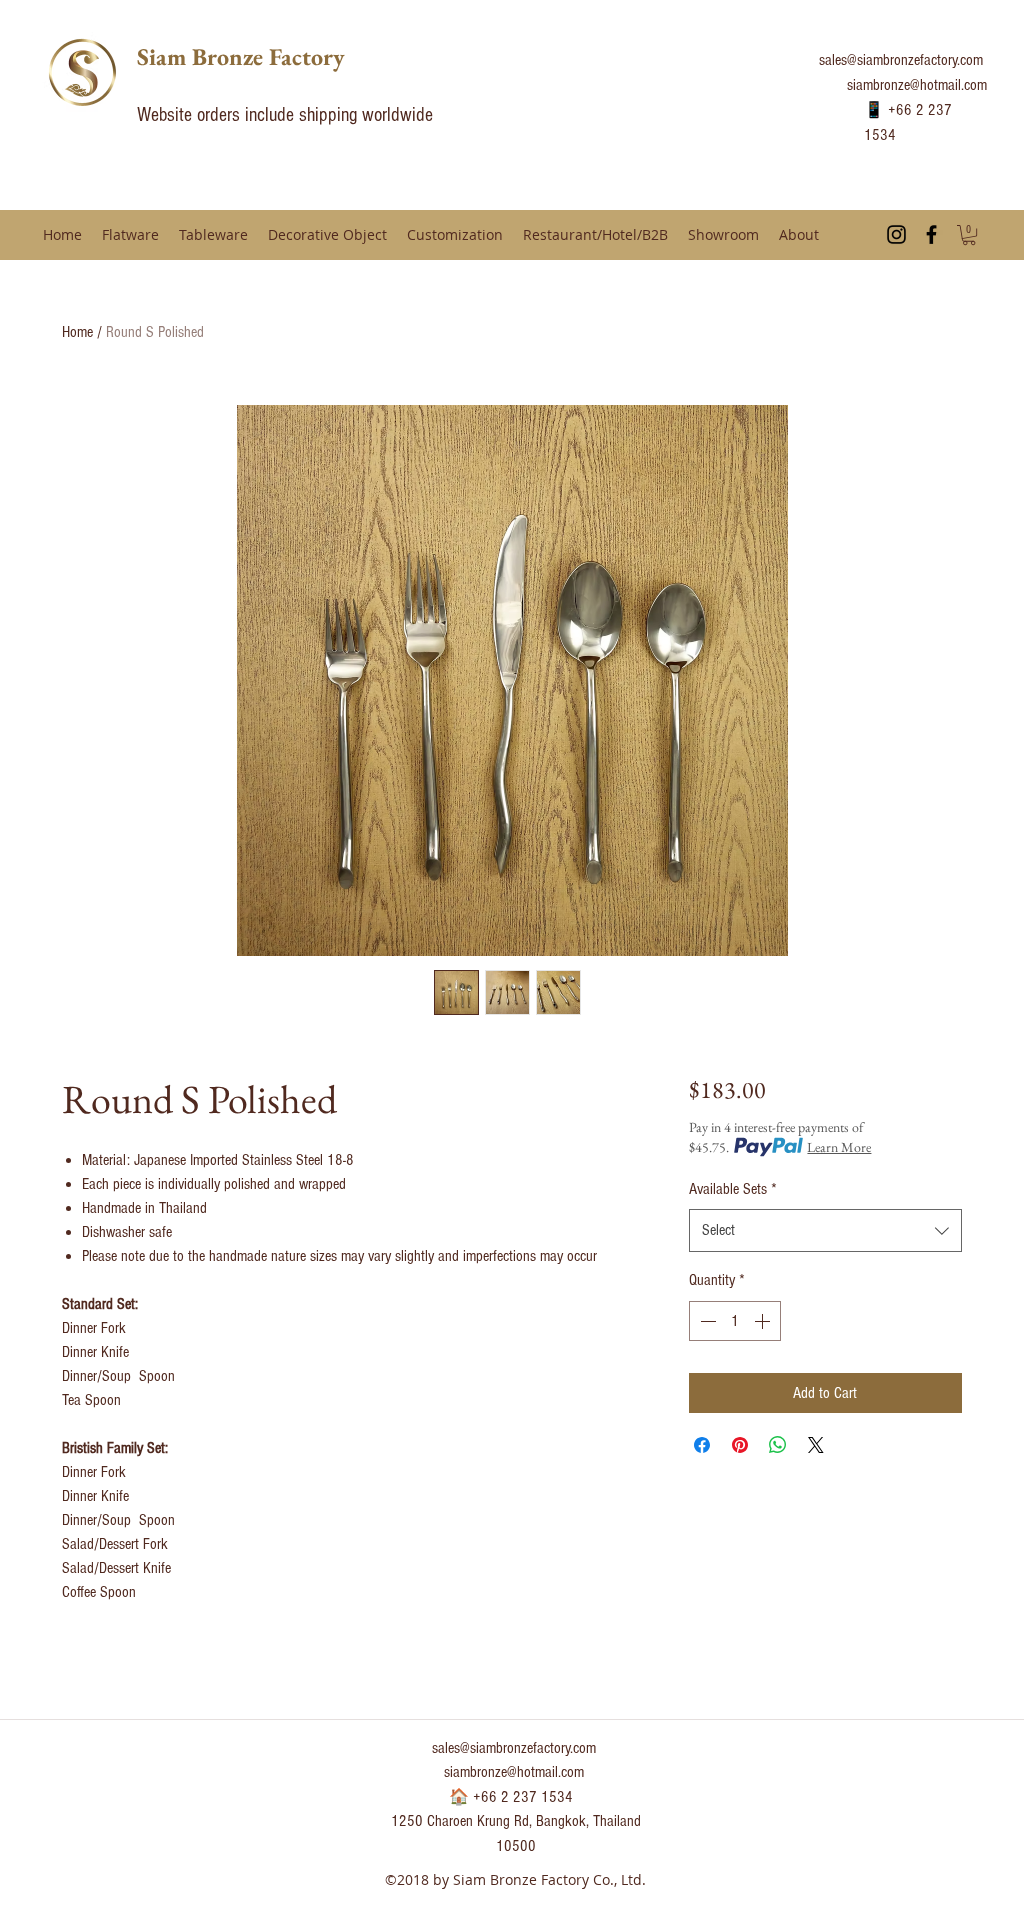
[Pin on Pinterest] (740, 1445)
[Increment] (764, 1321)
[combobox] (825, 1230)
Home (77, 332)
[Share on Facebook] (702, 1445)
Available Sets (733, 1189)
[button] (969, 235)
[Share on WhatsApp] (778, 1445)
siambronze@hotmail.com (917, 85)
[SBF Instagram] (896, 234)
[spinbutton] (735, 1321)
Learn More (839, 1147)
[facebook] (931, 234)
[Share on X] (816, 1445)
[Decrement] (706, 1321)
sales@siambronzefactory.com (901, 60)
